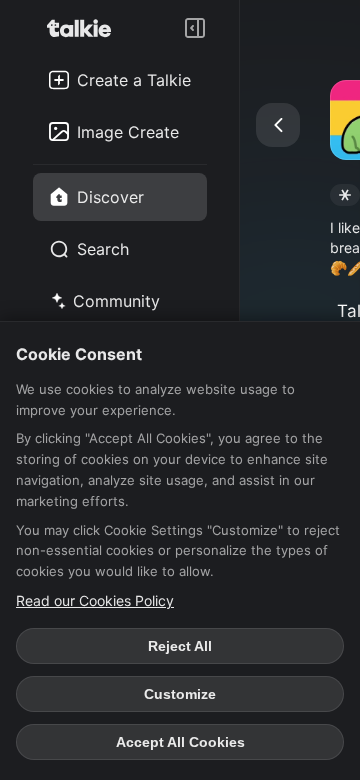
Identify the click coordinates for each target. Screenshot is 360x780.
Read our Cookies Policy (95, 600)
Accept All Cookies (180, 742)
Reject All (180, 646)
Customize (180, 694)
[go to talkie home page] (85, 28)
